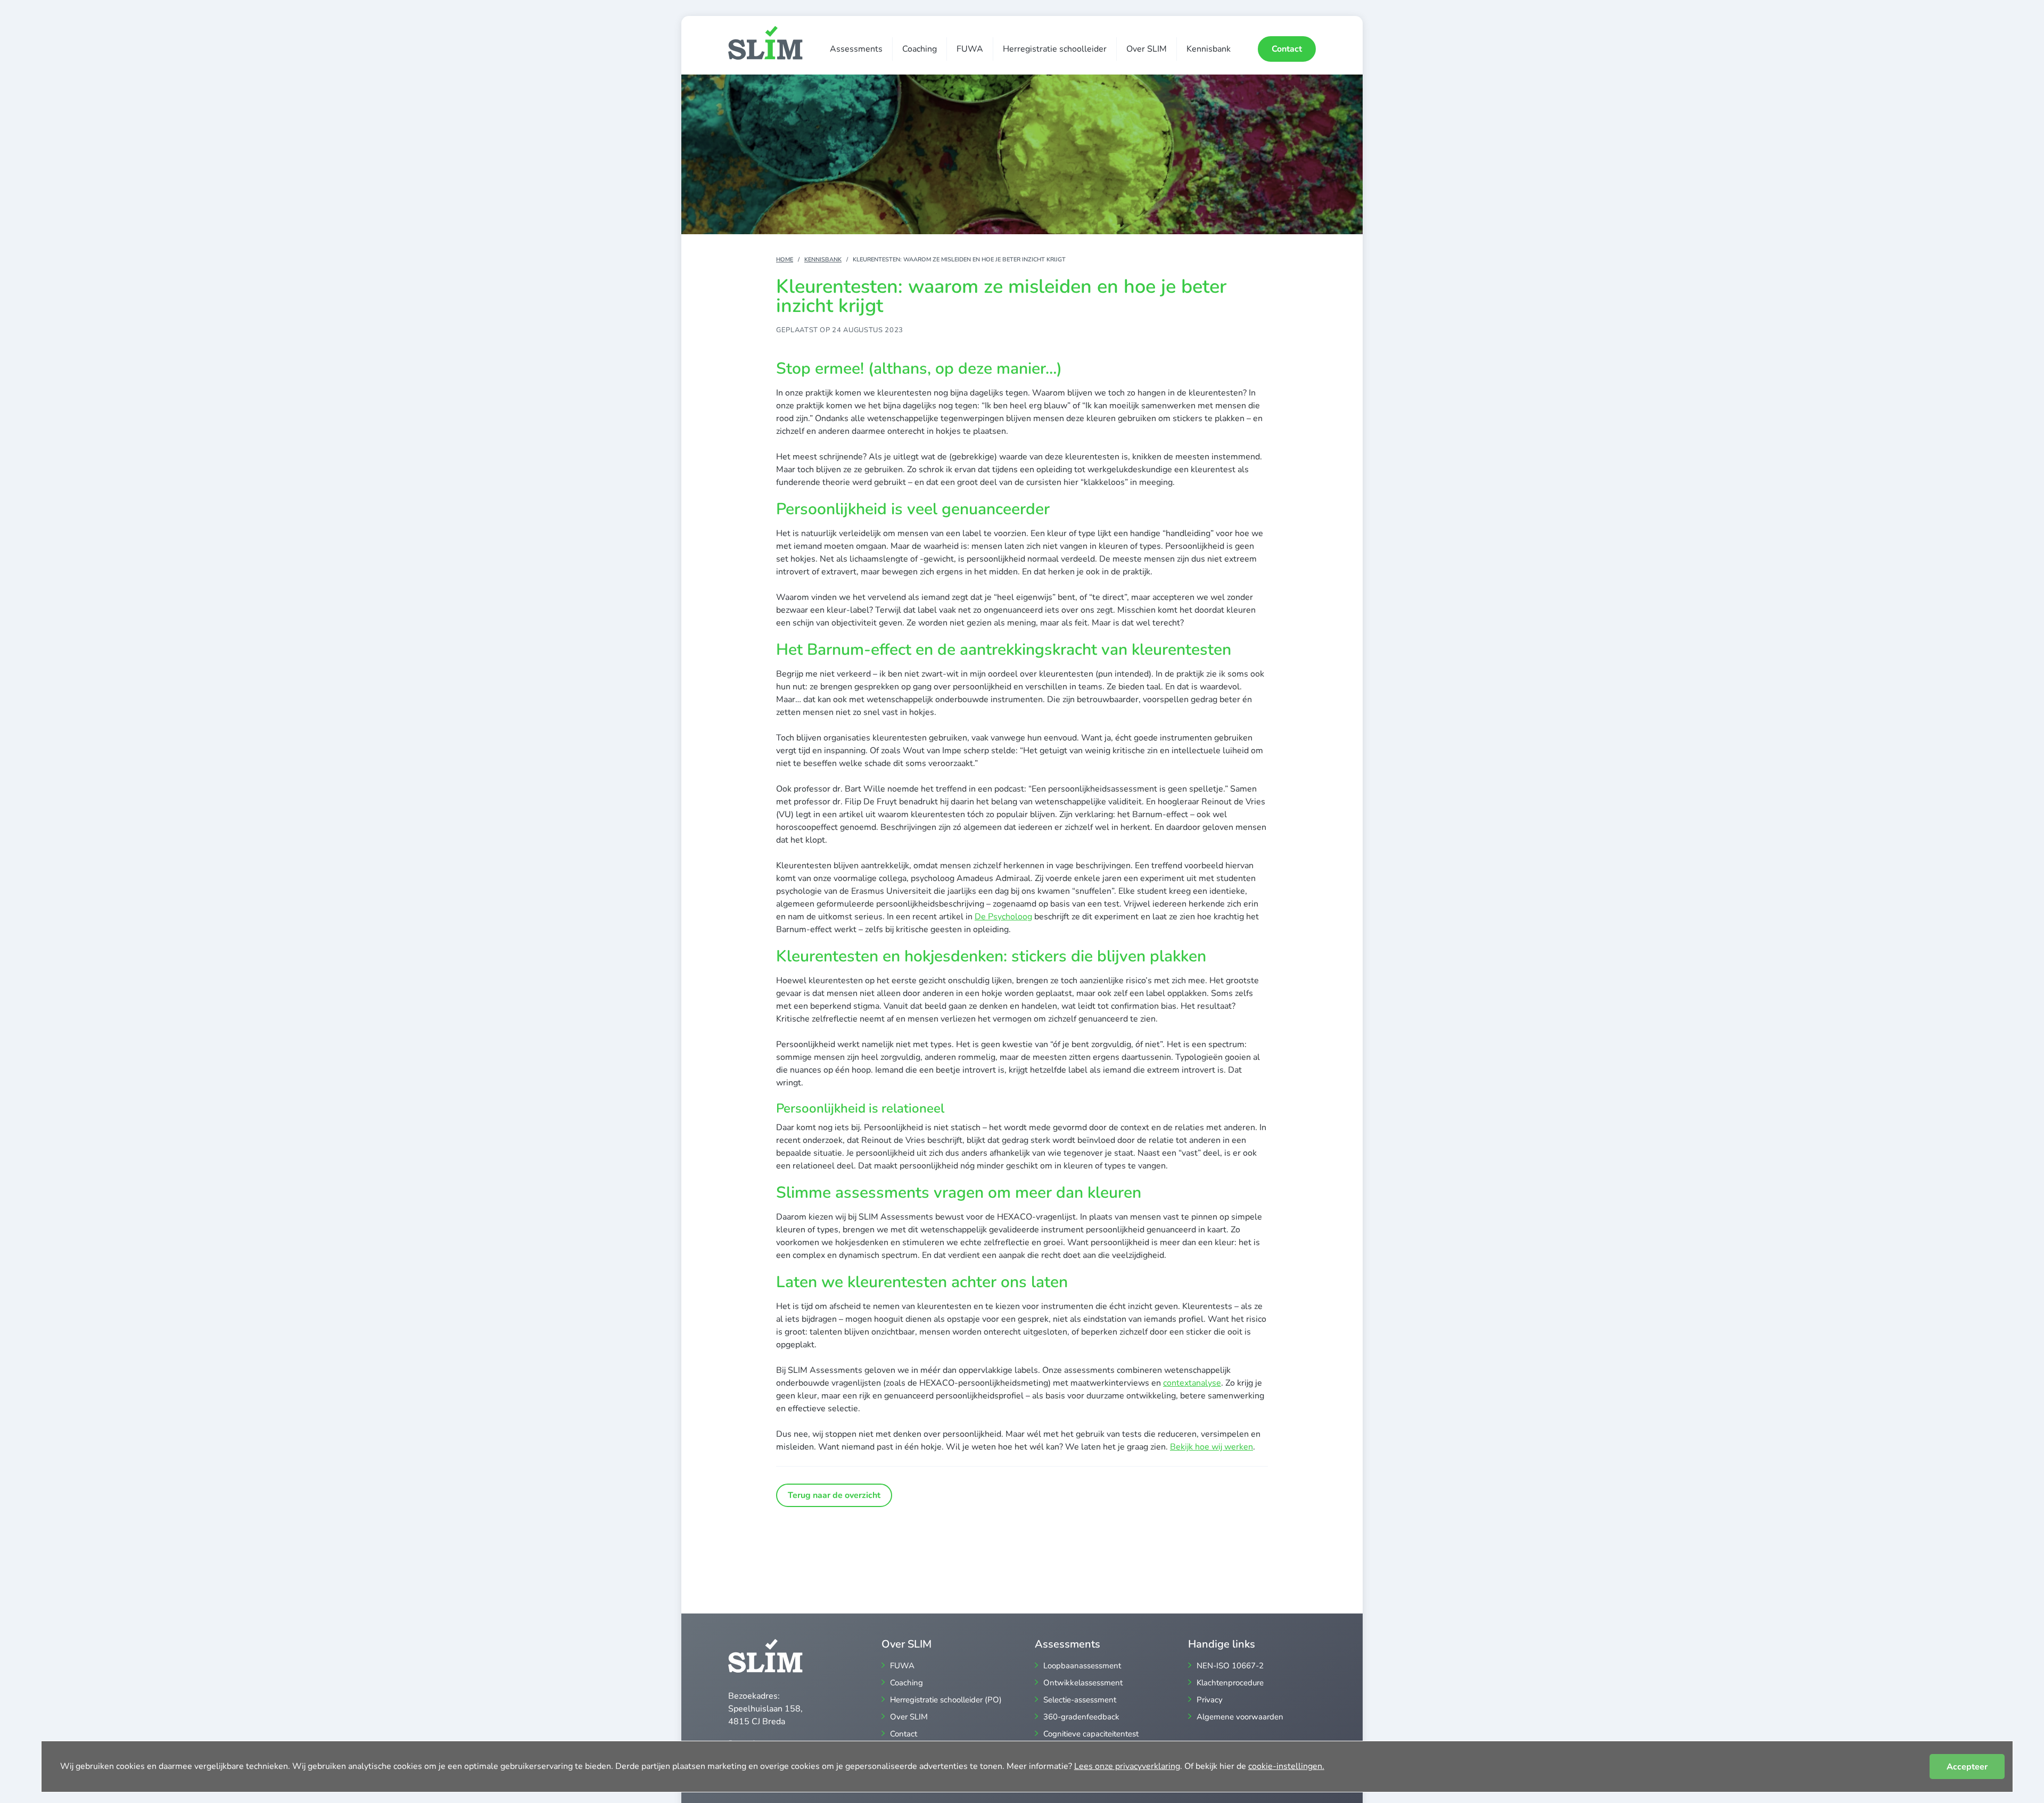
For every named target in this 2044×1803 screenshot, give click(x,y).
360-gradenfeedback (1081, 1717)
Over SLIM (1147, 49)
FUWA (970, 49)
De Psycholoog (1003, 917)
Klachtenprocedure (1230, 1683)
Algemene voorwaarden (1240, 1717)
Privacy (1210, 1700)
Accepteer (1967, 1767)
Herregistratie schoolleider (1055, 49)
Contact (1287, 49)
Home (785, 260)
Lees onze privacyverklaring (1127, 1766)
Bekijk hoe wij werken (1211, 1447)
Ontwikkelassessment (1083, 1683)
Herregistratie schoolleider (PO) (946, 1700)
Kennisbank (1209, 49)
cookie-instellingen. (1286, 1766)
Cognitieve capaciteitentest (1091, 1734)
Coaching (920, 49)
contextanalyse (1192, 1383)
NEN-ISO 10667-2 (1230, 1666)
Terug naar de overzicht (834, 1495)
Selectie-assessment (1080, 1700)
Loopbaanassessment (1082, 1666)
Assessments (856, 49)
